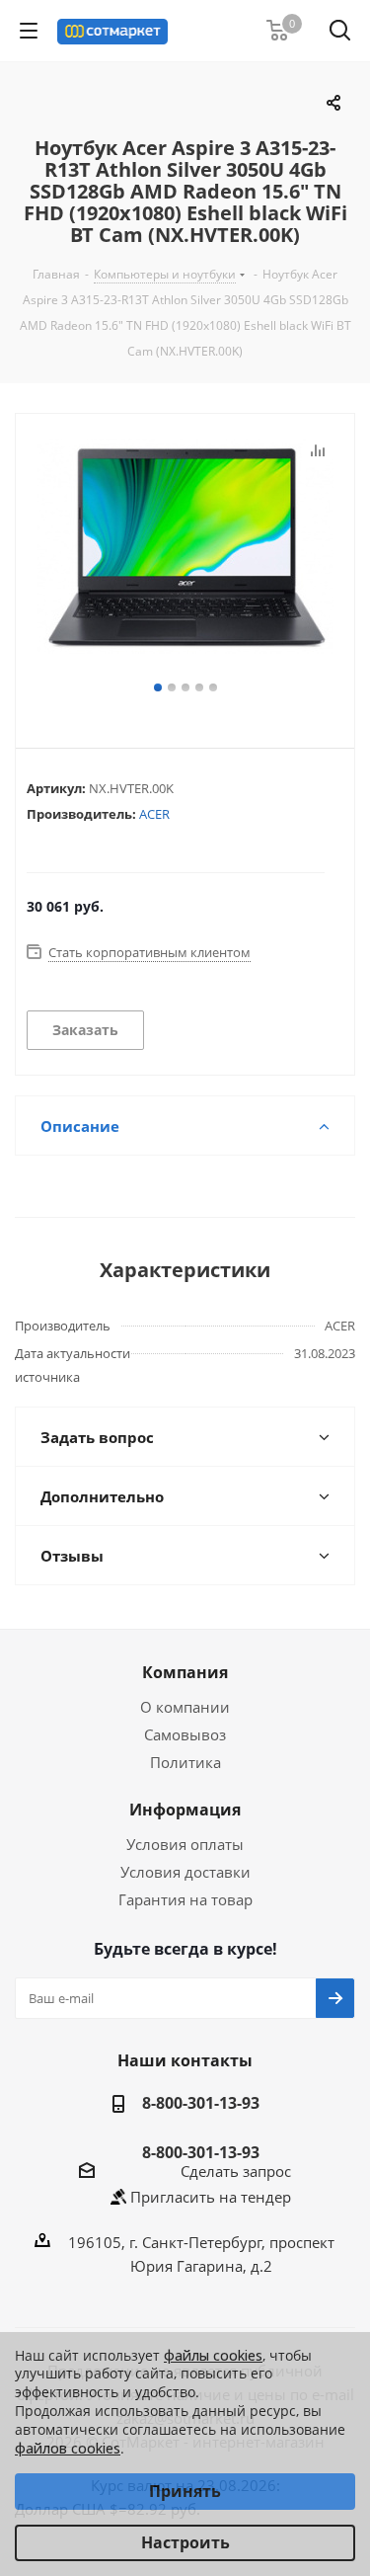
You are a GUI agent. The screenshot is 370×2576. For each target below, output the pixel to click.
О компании (185, 1707)
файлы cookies (213, 2355)
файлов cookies (68, 2448)
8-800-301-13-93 (201, 2103)
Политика (185, 1762)
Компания (185, 1672)
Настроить (185, 2542)
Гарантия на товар (185, 1899)
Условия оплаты (185, 1844)
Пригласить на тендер (211, 2197)
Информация (185, 1810)
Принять (185, 2491)
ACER (154, 814)
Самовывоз (185, 1734)
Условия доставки (185, 1872)
